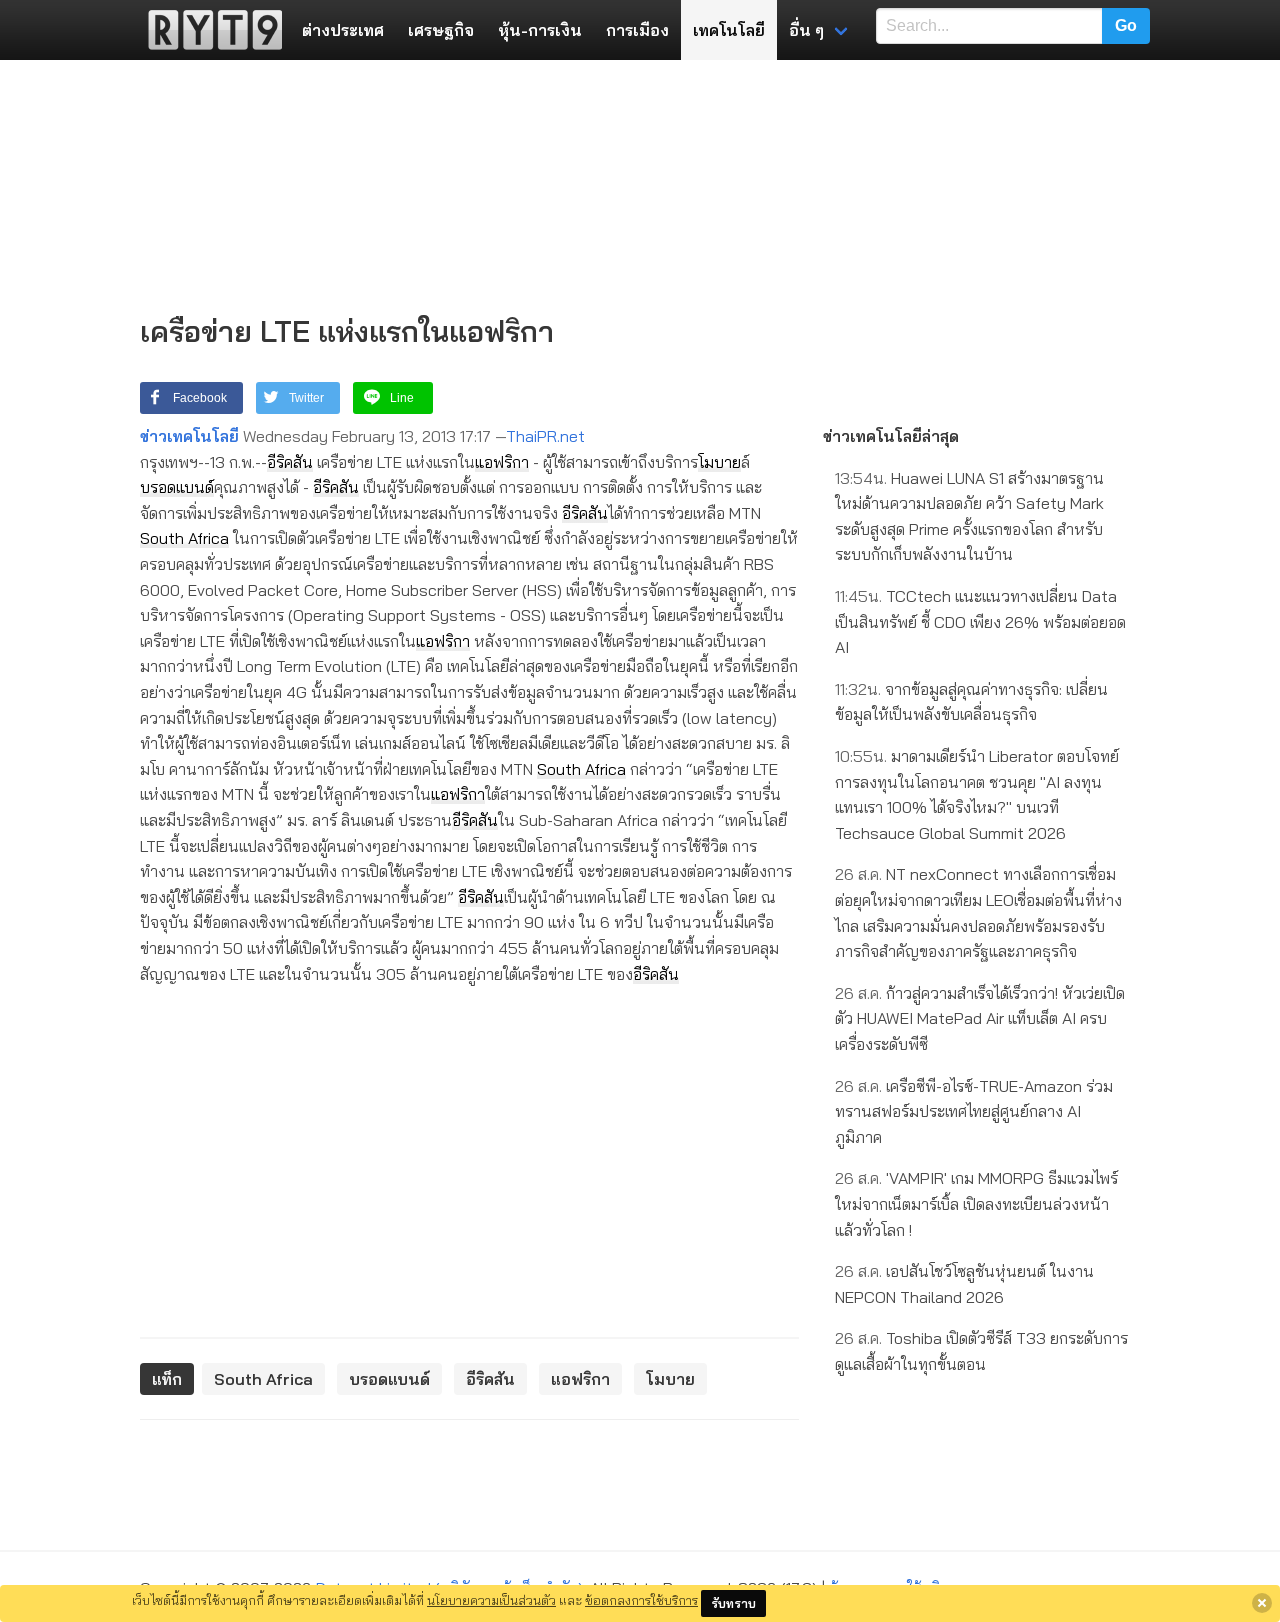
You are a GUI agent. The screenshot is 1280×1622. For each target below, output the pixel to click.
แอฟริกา (502, 462)
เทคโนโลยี (729, 30)
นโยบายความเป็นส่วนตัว (491, 1600)
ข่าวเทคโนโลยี (189, 436)
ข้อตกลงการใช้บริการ (641, 1600)
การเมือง (637, 30)
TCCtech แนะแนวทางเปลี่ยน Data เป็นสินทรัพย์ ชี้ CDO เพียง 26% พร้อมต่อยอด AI (980, 621)
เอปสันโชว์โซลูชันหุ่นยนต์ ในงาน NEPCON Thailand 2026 (964, 1284)
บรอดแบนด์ (177, 487)
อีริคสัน (290, 462)
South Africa (184, 538)
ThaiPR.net (545, 436)
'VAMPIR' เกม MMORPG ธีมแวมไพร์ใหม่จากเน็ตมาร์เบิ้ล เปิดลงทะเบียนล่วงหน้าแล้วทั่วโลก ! (976, 1203)
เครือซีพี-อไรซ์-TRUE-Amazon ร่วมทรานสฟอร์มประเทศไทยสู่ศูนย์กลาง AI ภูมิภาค (974, 1111)
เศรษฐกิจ (441, 30)
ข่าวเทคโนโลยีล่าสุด (891, 436)
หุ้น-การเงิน (540, 30)
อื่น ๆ (806, 30)
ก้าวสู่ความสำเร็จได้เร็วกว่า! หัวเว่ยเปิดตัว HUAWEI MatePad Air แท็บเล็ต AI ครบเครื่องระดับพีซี (980, 1018)
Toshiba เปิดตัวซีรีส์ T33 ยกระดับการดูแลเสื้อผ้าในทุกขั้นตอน (981, 1351)
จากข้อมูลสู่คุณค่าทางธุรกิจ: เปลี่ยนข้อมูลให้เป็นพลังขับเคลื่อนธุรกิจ (971, 702)
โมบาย (719, 462)
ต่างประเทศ (343, 30)
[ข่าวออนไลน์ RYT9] (209, 30)
